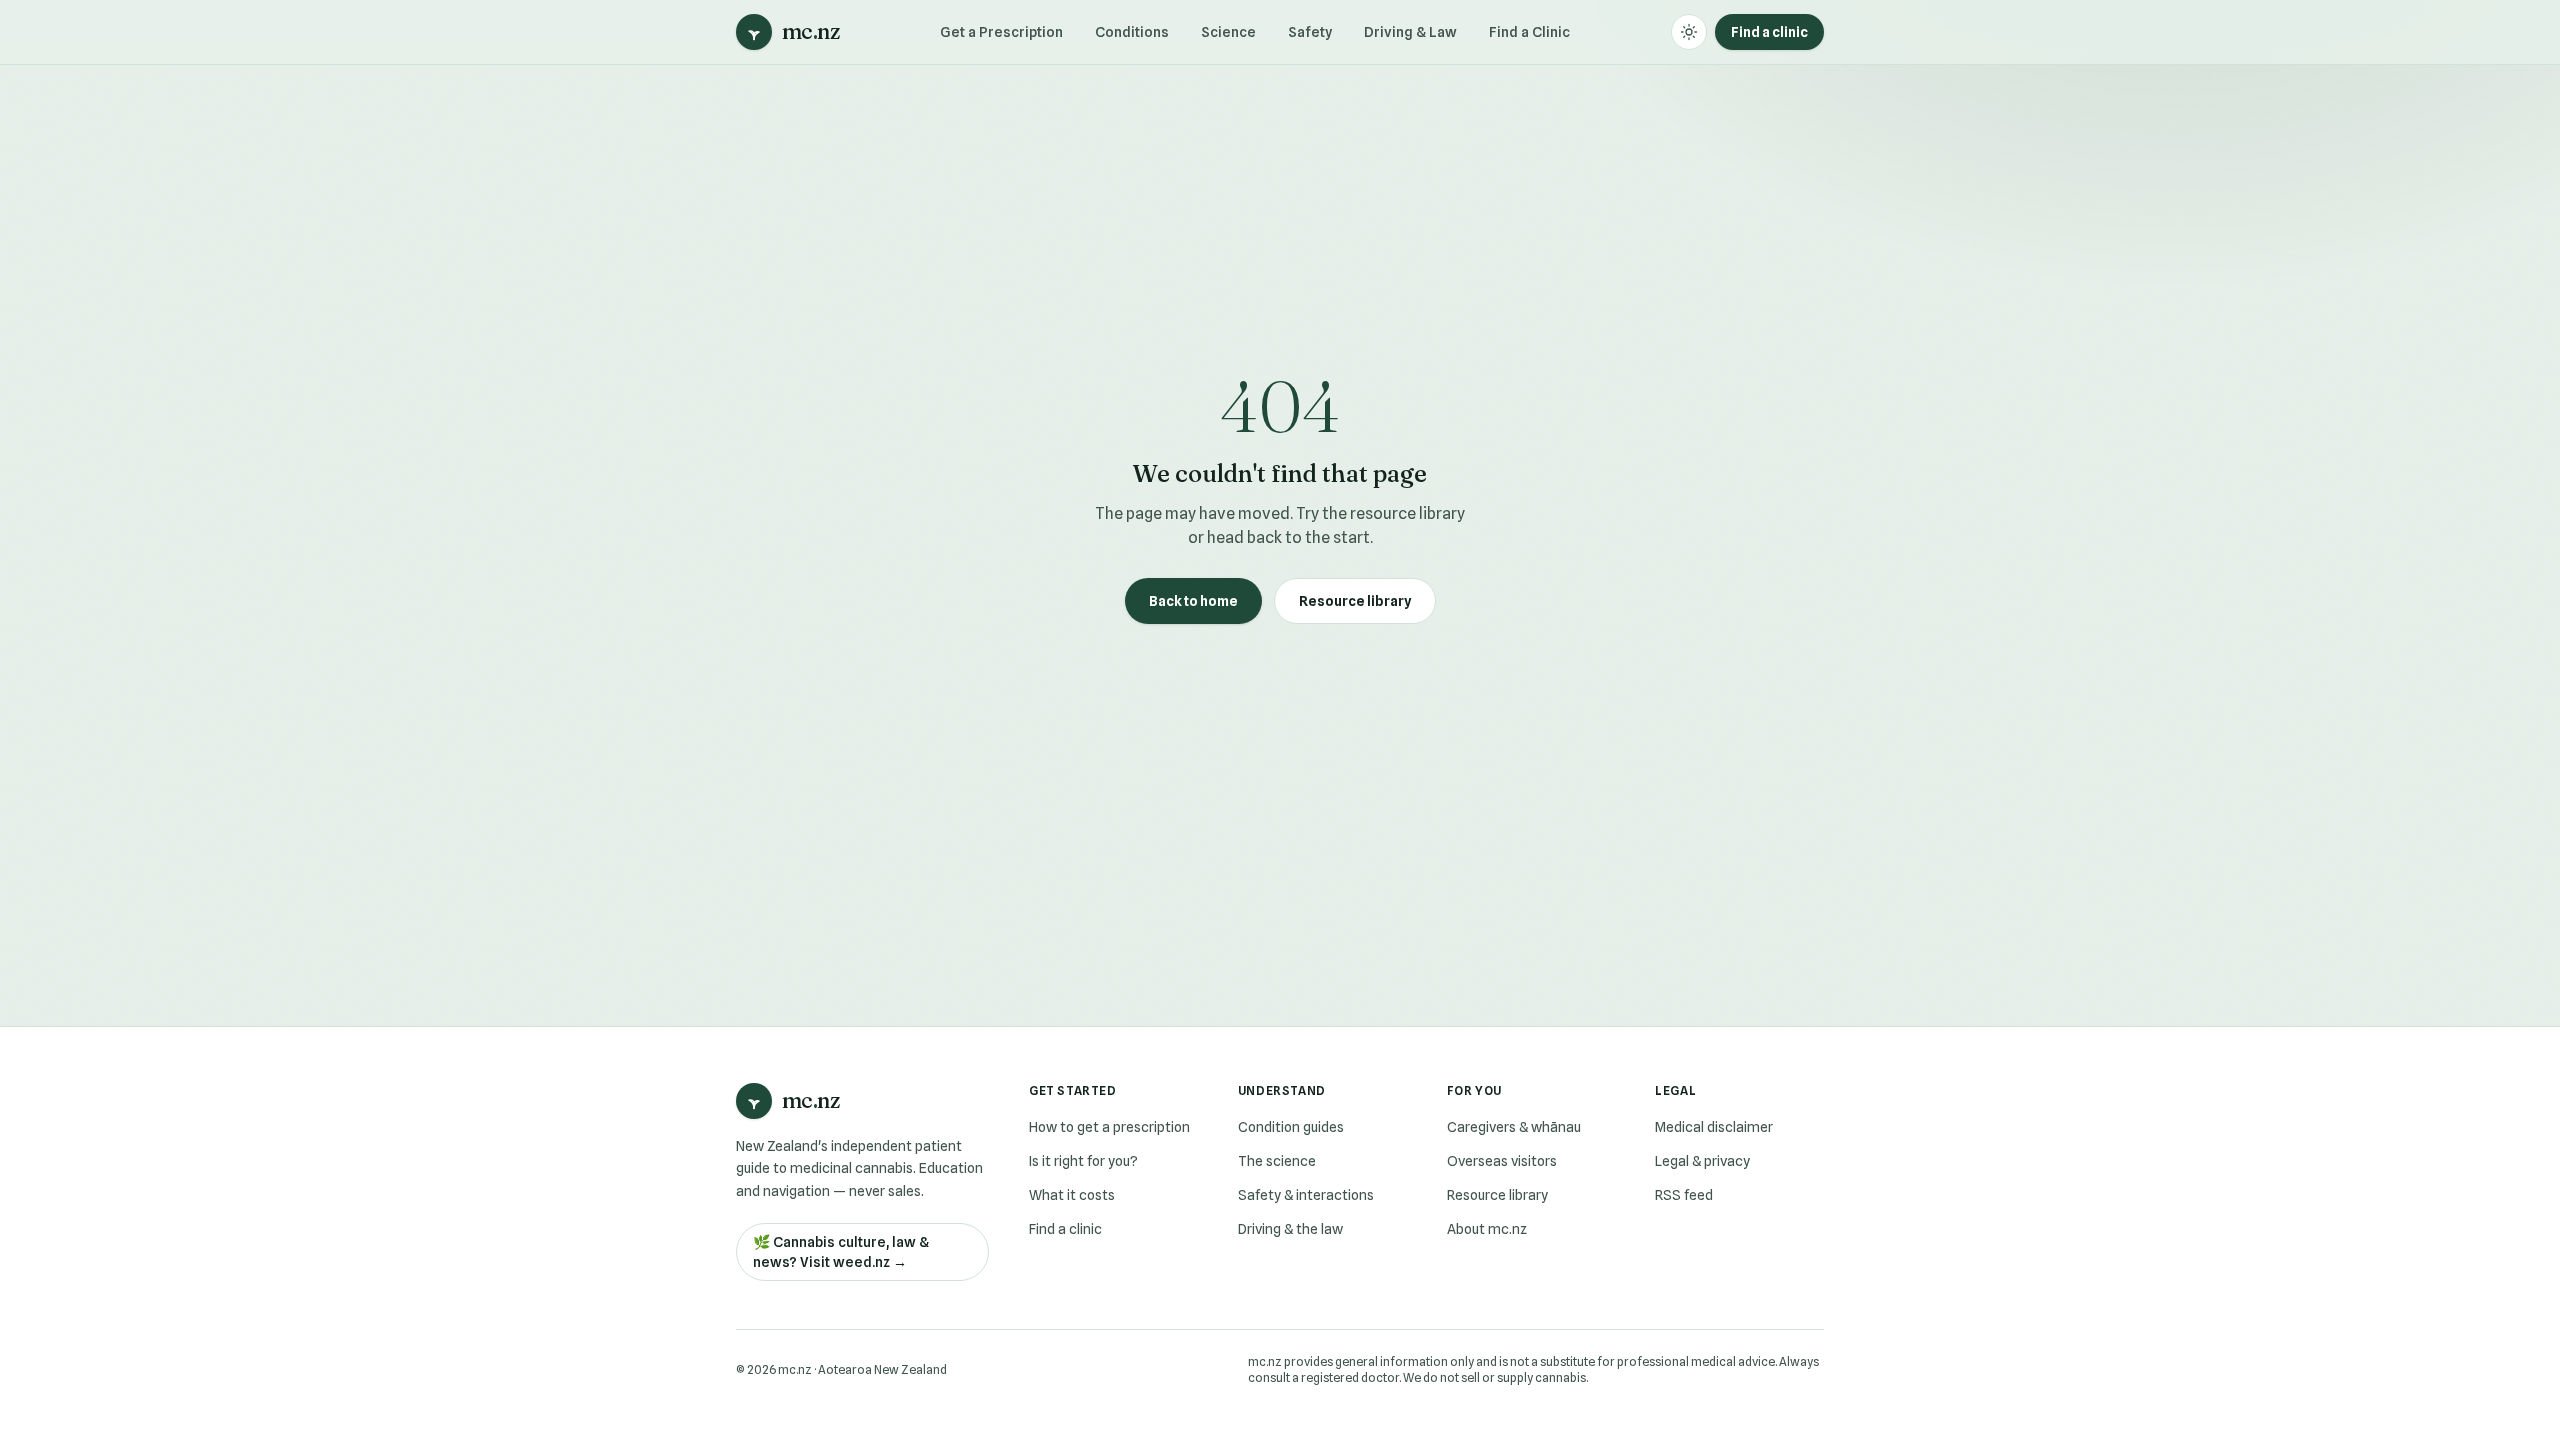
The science (1277, 1161)
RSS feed (1684, 1195)
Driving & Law (1410, 32)
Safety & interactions (1306, 1195)
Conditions (1132, 32)
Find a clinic (1769, 32)
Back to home (1193, 601)
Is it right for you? (1083, 1161)
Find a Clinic (1529, 32)
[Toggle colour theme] (1689, 32)
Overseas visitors (1502, 1161)
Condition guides (1291, 1127)
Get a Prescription (1001, 32)
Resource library (1355, 601)
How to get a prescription (1109, 1127)
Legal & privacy (1702, 1161)
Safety (1310, 32)
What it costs (1072, 1195)
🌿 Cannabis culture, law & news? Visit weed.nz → (841, 1252)
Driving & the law (1290, 1229)
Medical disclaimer (1714, 1127)
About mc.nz (1487, 1229)
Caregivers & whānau (1514, 1127)
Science (1228, 32)
